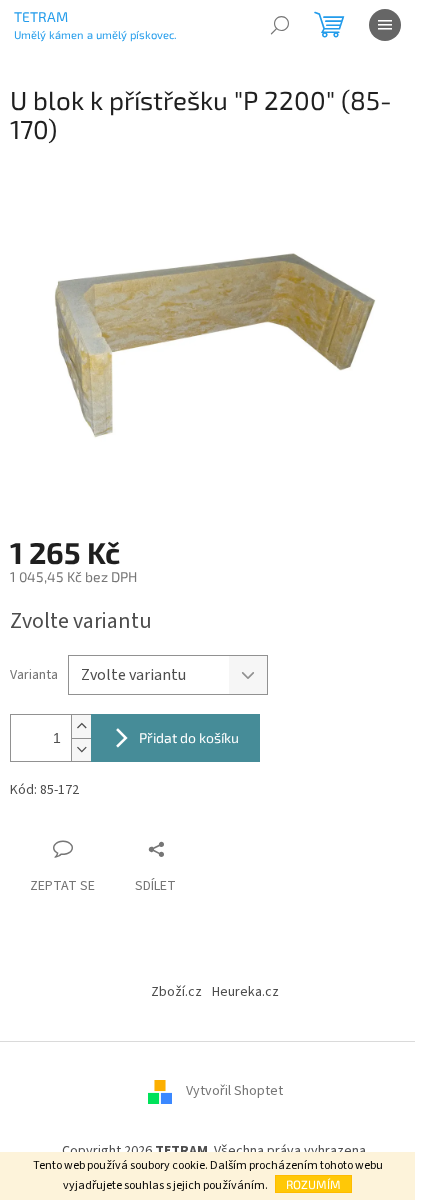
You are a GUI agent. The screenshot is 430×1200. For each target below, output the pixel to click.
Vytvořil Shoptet (234, 1092)
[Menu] (385, 25)
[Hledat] (280, 25)
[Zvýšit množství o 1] (81, 726)
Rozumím (313, 1184)
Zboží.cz (176, 992)
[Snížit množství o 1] (81, 749)
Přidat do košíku (189, 737)
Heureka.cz (245, 992)
